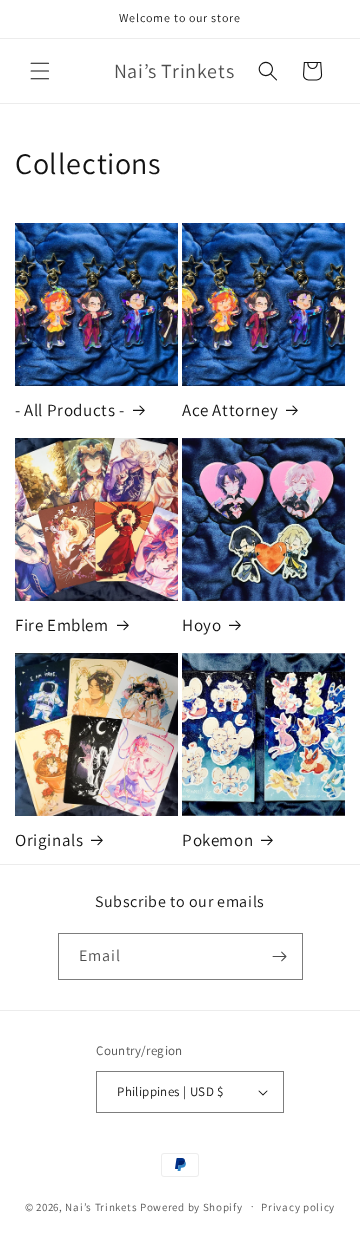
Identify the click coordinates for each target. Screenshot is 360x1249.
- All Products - (70, 410)
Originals (49, 840)
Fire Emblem (62, 625)
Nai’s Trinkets (101, 1206)
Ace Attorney (230, 410)
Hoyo (201, 625)
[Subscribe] (280, 956)
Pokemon (217, 840)
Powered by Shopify (191, 1206)
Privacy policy (298, 1207)
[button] (40, 71)
